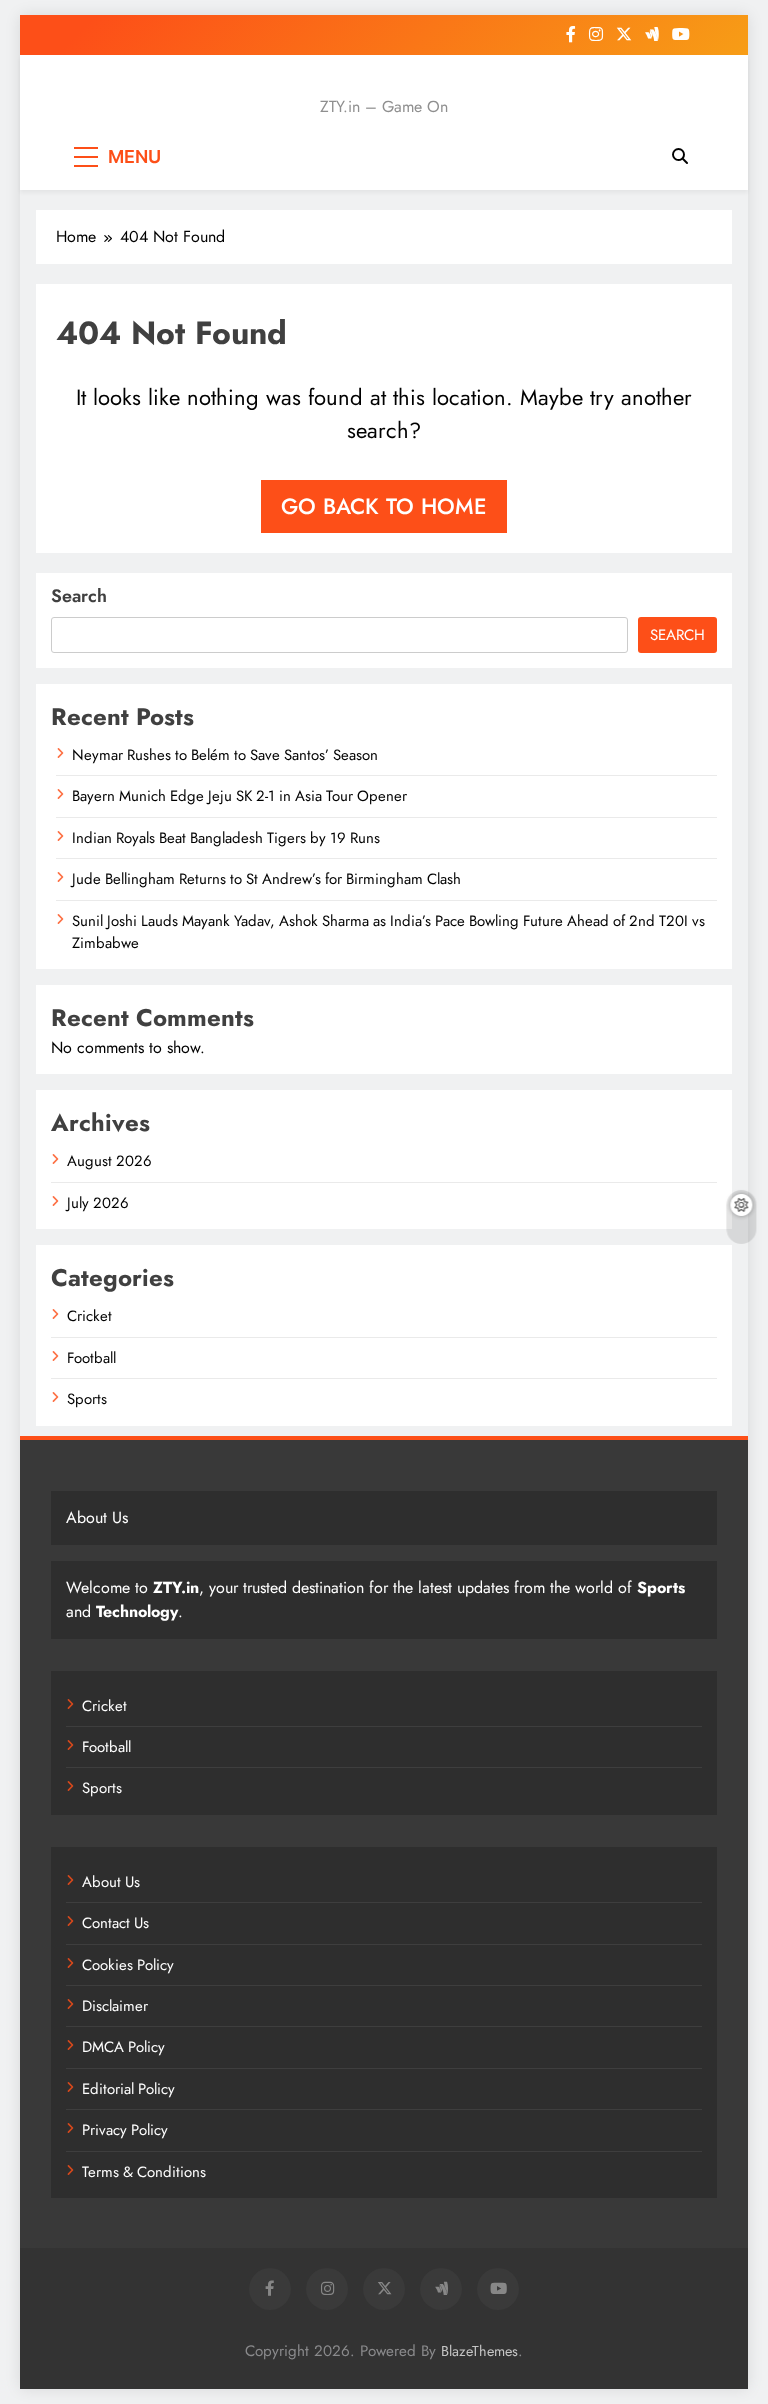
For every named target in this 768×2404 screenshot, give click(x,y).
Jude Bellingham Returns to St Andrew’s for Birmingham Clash (266, 879)
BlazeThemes (479, 2351)
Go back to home (384, 506)
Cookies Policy (128, 1965)
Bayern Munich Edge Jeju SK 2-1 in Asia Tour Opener (239, 796)
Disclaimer (115, 2006)
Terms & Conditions (144, 2172)
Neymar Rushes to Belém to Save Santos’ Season (225, 755)
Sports (87, 1399)
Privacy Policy (125, 2130)
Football (91, 1358)
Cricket (89, 1316)
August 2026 (109, 1161)
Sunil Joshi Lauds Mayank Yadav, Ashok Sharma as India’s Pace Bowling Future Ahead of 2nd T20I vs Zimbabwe (388, 932)
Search (79, 596)
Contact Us (115, 1923)
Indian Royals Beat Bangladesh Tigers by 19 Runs (226, 838)
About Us (111, 1882)
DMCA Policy (123, 2047)
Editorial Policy (128, 2089)
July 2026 (98, 1203)
